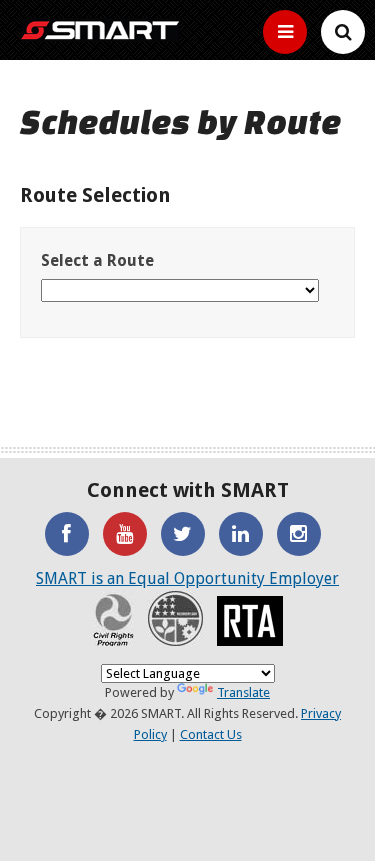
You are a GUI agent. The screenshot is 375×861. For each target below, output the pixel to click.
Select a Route (97, 260)
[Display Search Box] (285, 32)
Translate (243, 692)
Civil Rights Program (113, 618)
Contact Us (211, 734)
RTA (250, 621)
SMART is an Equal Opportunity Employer (187, 578)
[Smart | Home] (100, 30)
